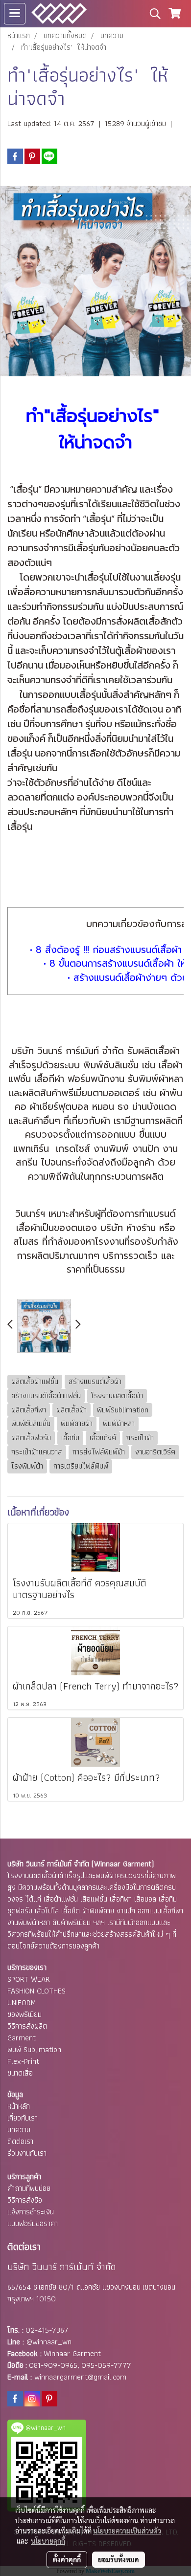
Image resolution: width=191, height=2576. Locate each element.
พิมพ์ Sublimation (34, 2049)
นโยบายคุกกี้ (48, 2541)
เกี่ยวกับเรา (23, 2118)
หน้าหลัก (19, 2106)
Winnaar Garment (72, 2353)
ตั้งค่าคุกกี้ (67, 2559)
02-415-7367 (47, 2330)
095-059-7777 (106, 2365)
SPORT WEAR (29, 1979)
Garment (22, 2038)
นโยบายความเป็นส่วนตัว (127, 2531)
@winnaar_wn (49, 2342)
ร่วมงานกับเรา (27, 2153)
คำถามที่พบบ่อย (29, 2188)
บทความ (19, 2130)
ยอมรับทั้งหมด (119, 2559)
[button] (152, 14)
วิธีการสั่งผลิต (27, 2026)
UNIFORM (22, 2002)
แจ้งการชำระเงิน (31, 2212)
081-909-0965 (53, 2365)
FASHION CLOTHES (36, 1991)
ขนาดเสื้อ (20, 2073)
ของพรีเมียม (24, 2014)
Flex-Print (23, 2061)
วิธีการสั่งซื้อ (25, 2200)
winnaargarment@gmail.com (80, 2377)
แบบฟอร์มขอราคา (33, 2223)
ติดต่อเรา (20, 2141)
